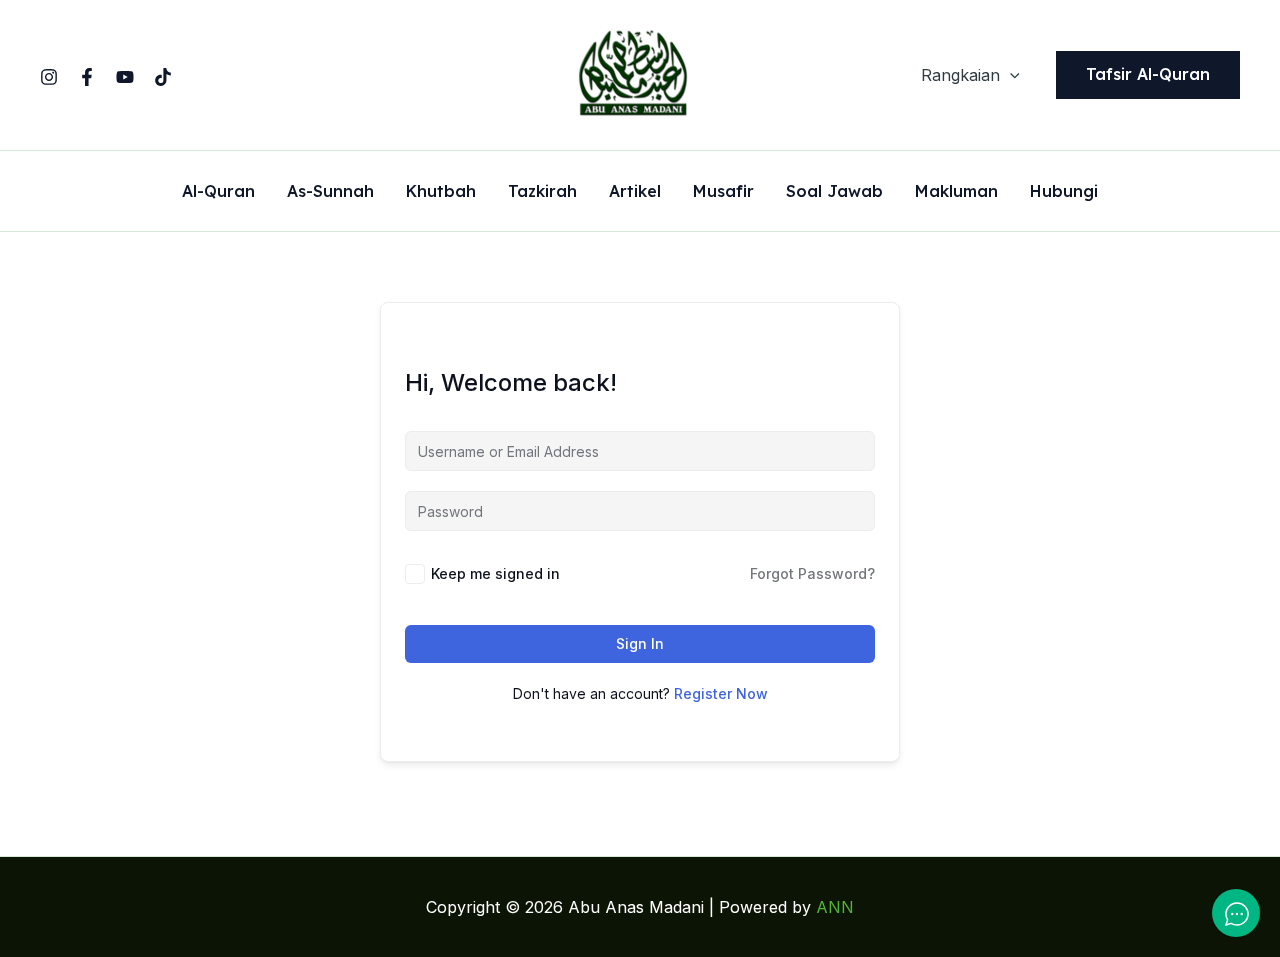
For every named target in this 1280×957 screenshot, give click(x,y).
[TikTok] (163, 77)
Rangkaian (960, 75)
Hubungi (1064, 192)
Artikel (635, 192)
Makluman (956, 192)
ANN (835, 907)
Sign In (640, 643)
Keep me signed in (495, 573)
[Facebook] (87, 77)
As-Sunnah (330, 192)
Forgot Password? (812, 573)
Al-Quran (218, 192)
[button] (1010, 75)
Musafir (723, 192)
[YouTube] (125, 77)
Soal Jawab (834, 192)
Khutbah (441, 192)
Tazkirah (542, 192)
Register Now (721, 693)
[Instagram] (49, 77)
